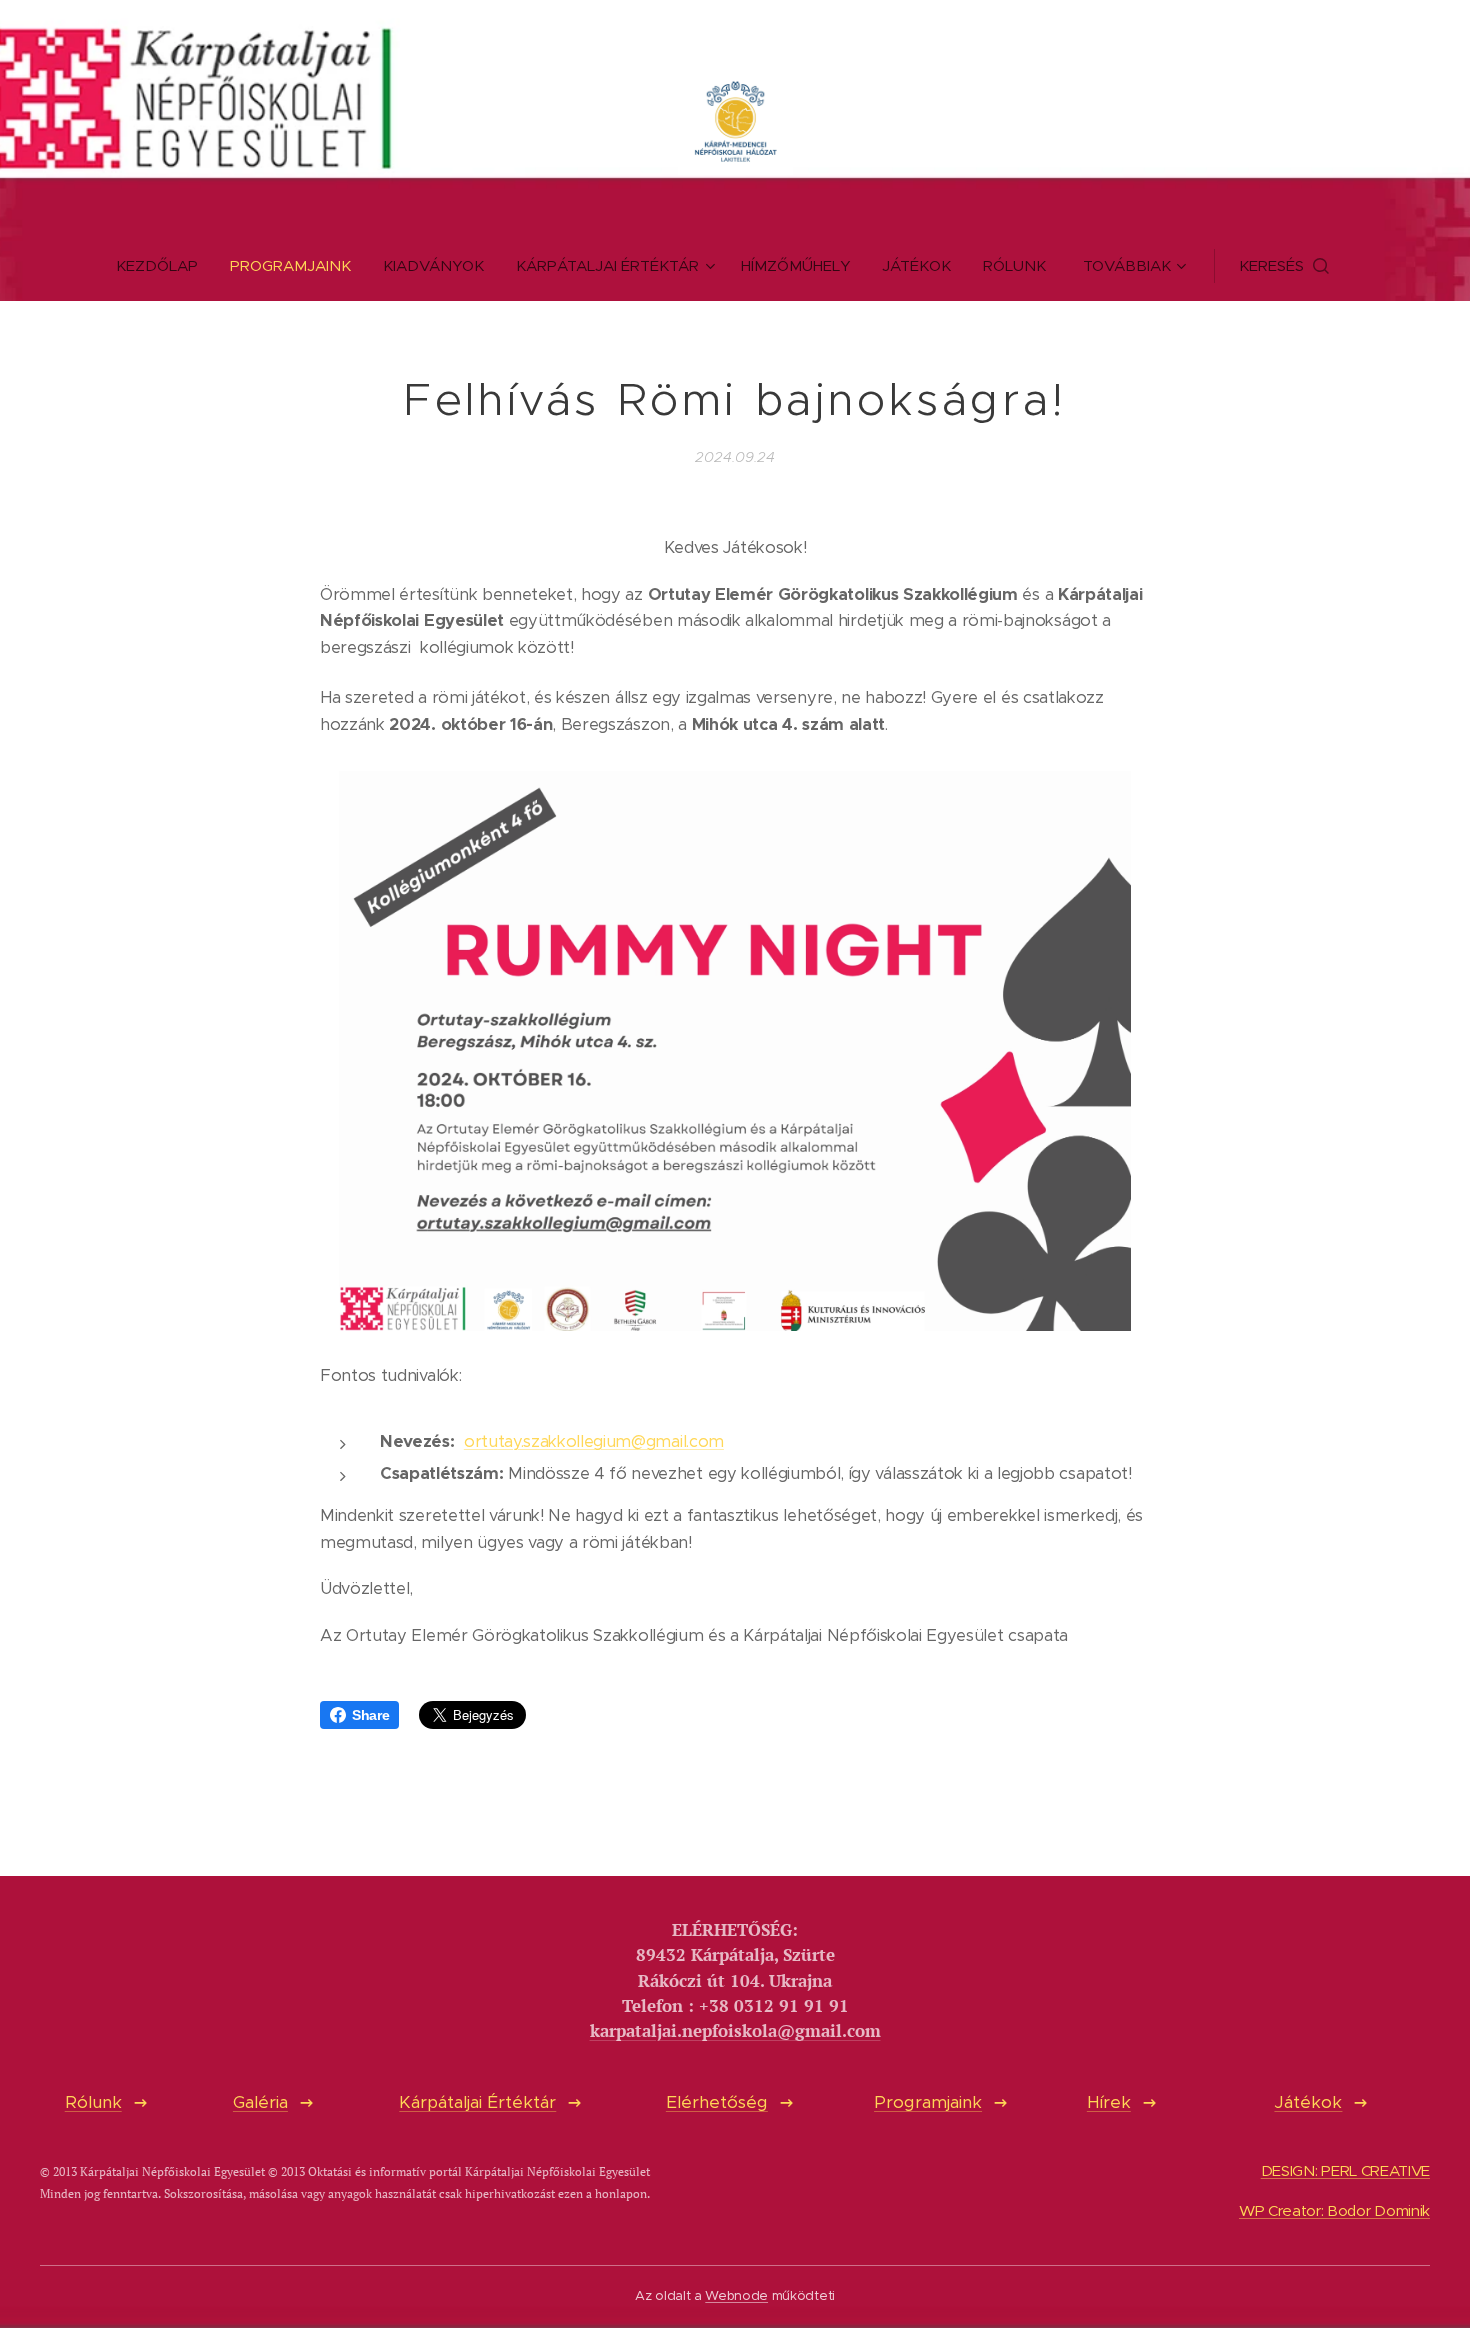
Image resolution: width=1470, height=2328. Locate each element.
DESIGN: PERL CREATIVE (1345, 2170)
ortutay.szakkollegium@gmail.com (594, 1441)
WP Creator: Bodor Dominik (1334, 2210)
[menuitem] (165, 266)
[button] (1284, 266)
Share (370, 1715)
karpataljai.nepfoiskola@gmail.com (735, 2031)
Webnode (736, 2295)
